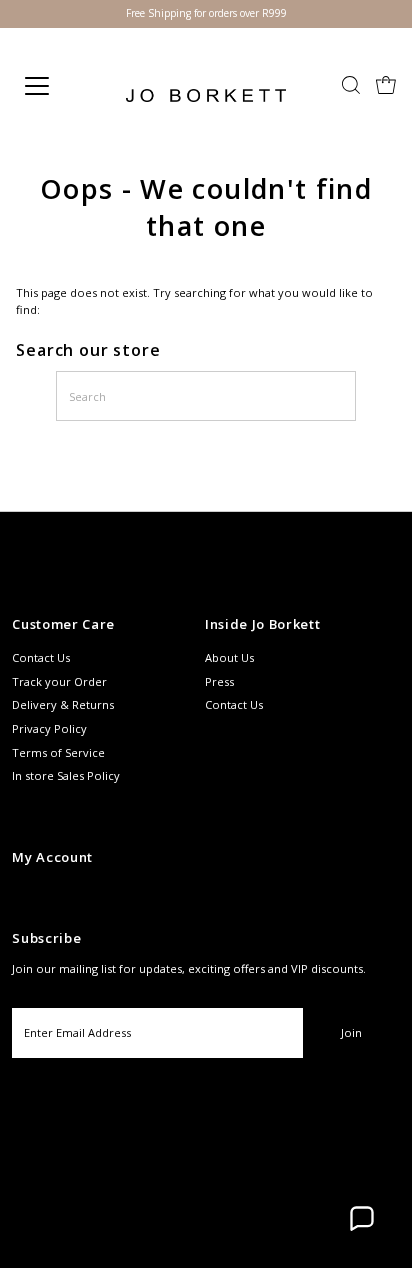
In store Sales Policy (66, 775)
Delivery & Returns (63, 704)
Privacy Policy (49, 728)
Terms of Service (58, 752)
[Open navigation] (57, 86)
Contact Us (41, 657)
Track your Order (59, 681)
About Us (229, 657)
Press (219, 681)
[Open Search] (351, 87)
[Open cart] (386, 86)
